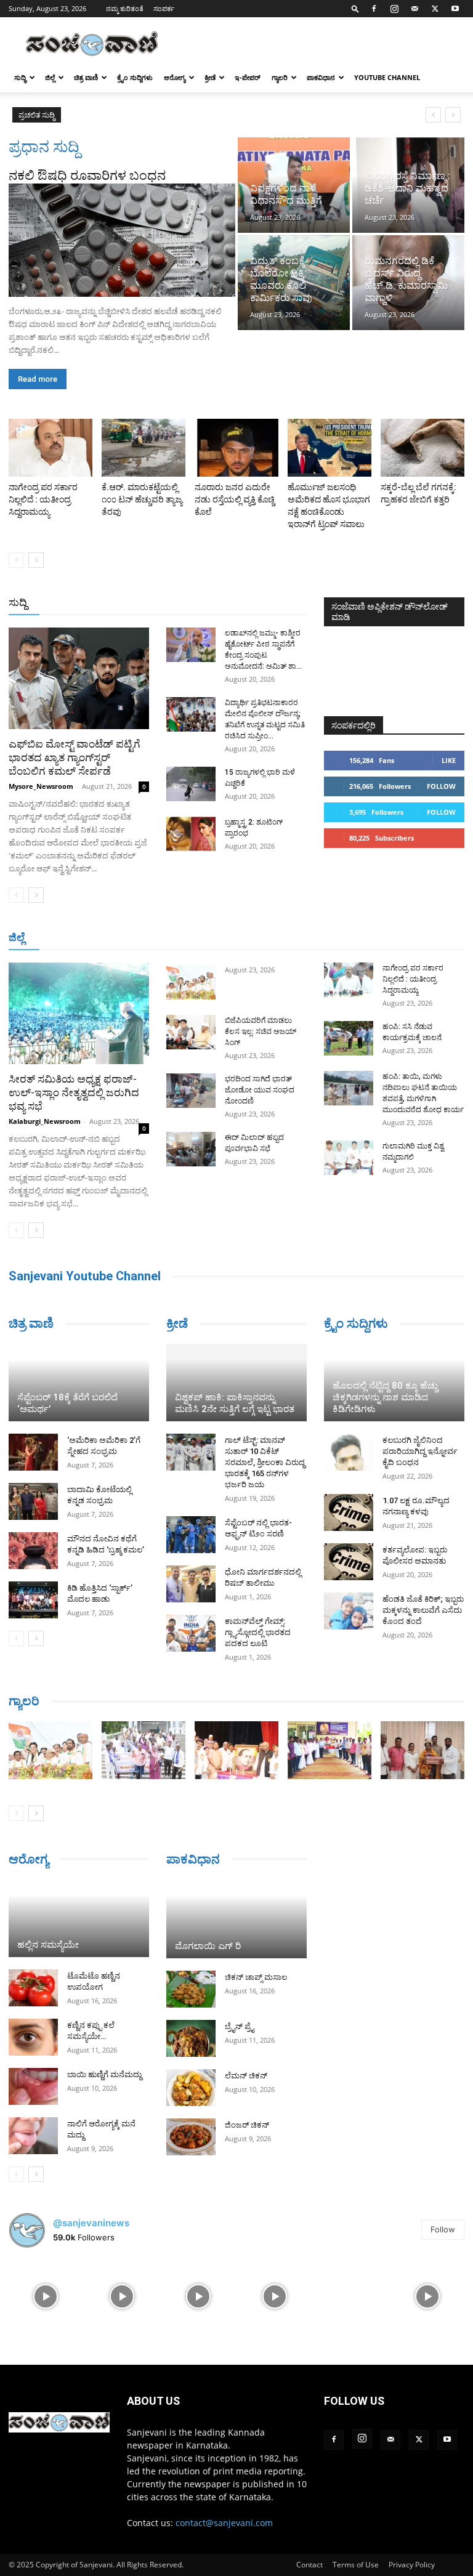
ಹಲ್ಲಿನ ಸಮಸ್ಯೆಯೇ (48, 1945)
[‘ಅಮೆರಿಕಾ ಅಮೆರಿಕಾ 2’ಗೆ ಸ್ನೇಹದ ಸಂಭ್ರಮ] (33, 1452)
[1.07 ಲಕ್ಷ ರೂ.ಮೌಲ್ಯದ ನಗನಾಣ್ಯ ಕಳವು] (349, 1512)
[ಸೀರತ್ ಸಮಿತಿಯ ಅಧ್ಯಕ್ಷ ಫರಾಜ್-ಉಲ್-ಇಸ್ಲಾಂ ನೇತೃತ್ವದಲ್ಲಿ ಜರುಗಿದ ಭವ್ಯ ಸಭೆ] (79, 1013)
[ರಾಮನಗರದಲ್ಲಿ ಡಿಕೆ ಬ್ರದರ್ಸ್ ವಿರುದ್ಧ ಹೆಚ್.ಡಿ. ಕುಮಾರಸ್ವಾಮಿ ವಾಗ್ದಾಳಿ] (408, 283)
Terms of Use (356, 2565)
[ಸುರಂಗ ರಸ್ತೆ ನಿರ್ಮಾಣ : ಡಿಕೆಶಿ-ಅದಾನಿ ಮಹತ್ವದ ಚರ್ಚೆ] (408, 185)
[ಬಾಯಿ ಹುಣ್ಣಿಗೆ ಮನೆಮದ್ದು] (33, 2086)
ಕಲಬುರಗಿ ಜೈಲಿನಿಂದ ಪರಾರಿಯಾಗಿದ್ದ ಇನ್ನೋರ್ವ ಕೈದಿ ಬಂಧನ (420, 1451)
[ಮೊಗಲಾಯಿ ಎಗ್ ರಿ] (236, 1919)
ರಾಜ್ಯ (246, 603)
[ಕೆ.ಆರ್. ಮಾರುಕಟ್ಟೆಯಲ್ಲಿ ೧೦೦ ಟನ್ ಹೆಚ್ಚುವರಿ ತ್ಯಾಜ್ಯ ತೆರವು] (144, 448)
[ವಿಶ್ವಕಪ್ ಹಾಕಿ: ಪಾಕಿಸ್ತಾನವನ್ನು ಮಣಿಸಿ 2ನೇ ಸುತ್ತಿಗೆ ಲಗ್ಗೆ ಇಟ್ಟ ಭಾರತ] (236, 1383)
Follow (441, 786)
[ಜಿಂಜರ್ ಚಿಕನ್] (191, 2137)
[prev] (433, 115)
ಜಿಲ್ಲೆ (50, 77)
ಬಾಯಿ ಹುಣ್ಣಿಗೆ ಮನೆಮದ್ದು (104, 2074)
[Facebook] (374, 9)
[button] (355, 8)
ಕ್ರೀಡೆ (210, 77)
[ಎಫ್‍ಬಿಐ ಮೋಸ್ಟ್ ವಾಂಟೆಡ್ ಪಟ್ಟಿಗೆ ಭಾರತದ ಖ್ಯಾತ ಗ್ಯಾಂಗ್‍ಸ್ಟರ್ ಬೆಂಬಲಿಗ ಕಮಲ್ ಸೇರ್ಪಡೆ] (79, 678)
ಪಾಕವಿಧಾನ (321, 77)
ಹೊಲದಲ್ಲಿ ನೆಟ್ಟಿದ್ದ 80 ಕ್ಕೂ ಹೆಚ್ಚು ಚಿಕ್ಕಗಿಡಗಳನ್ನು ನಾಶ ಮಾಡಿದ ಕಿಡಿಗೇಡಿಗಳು (385, 1397)
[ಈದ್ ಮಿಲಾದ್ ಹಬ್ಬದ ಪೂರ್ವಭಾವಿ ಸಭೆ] (191, 1149)
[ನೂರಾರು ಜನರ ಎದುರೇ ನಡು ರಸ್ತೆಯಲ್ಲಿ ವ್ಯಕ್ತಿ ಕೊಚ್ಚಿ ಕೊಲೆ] (236, 448)
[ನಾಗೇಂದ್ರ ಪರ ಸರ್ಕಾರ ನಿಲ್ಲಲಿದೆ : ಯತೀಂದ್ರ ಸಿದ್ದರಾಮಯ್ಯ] (51, 448)
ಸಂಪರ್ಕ (164, 8)
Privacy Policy (412, 2565)
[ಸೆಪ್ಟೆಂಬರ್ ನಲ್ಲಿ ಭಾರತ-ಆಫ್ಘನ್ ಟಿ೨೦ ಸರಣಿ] (191, 1535)
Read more (38, 379)
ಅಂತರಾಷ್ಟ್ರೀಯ (157, 603)
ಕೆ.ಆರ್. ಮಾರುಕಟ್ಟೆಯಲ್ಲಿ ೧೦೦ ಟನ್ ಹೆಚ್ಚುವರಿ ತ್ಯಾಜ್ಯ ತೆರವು (142, 499)
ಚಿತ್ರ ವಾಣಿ (86, 77)
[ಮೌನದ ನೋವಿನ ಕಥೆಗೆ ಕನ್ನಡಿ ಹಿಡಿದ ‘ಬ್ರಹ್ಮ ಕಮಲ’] (33, 1551)
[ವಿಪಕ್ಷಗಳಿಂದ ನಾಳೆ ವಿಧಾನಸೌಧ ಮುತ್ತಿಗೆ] (294, 185)
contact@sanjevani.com (224, 2523)
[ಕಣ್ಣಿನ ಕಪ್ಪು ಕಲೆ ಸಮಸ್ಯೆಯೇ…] (33, 2037)
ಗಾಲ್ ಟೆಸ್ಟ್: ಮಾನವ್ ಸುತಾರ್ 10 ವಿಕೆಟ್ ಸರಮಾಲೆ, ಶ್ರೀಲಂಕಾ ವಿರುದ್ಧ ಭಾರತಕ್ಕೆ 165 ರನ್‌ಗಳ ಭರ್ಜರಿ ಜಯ (265, 1462)
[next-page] (36, 560)
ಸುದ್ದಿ (18, 602)
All (115, 603)
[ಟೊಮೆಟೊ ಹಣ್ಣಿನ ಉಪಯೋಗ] (33, 1988)
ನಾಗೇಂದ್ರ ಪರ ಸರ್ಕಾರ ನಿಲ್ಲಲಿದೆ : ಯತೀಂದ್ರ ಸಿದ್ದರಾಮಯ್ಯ (43, 499)
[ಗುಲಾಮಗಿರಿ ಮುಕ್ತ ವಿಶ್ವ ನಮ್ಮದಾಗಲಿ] (349, 1158)
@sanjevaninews (91, 2223)
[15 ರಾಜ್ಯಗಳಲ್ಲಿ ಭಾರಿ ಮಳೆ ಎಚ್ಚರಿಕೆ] (191, 784)
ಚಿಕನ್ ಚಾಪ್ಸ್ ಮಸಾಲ (256, 1977)
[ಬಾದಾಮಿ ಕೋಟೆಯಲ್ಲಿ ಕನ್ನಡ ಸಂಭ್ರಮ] (33, 1501)
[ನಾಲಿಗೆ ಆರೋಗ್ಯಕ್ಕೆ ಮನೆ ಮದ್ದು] (33, 2136)
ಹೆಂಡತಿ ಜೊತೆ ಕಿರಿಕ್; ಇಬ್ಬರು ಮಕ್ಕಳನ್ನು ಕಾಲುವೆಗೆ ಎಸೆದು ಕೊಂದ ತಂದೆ (423, 1610)
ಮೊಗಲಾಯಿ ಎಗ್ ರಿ (208, 1946)
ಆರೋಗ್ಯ (175, 77)
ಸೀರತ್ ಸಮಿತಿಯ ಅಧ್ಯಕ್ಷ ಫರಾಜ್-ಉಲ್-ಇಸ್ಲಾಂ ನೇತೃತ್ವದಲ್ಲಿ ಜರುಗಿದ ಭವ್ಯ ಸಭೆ (74, 1092)
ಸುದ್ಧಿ (20, 77)
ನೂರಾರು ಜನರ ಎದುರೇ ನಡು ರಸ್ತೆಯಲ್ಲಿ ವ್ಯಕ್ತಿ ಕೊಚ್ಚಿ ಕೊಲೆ (235, 499)
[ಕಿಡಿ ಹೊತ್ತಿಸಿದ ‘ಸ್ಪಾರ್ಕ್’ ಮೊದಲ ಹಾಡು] (33, 1600)
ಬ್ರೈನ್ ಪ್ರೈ (239, 2026)
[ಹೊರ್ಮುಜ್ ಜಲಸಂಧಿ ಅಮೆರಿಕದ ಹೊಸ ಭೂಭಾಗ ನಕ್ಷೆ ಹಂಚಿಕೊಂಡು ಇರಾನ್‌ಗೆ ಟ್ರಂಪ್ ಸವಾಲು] (329, 448)
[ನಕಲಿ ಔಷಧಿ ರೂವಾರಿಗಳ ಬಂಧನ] (122, 240)
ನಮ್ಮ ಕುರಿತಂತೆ (125, 8)
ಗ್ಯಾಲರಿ (280, 77)
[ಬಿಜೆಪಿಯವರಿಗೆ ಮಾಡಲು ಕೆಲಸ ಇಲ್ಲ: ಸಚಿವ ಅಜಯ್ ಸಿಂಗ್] (191, 1032)
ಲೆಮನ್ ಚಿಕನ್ (246, 2076)
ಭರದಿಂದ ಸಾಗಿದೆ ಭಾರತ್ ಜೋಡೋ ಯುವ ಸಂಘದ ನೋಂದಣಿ (260, 1090)
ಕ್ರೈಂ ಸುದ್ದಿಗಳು (135, 77)
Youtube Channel (387, 77)
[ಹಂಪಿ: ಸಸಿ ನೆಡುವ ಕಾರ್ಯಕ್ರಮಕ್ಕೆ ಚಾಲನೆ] (349, 1038)
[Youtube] (455, 9)
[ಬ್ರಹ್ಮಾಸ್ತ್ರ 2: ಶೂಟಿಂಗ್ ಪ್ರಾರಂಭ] (191, 834)
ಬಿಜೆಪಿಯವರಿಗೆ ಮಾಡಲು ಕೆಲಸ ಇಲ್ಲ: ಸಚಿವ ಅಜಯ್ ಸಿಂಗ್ (169, 115)
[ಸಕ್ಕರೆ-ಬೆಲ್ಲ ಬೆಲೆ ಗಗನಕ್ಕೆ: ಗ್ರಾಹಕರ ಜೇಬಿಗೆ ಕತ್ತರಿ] (422, 448)
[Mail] (414, 9)
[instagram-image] (46, 2295)
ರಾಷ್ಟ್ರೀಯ (209, 603)
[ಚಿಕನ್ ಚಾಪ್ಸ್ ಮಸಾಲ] (191, 1989)
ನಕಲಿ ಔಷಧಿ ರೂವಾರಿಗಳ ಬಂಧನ (87, 176)
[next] (453, 115)
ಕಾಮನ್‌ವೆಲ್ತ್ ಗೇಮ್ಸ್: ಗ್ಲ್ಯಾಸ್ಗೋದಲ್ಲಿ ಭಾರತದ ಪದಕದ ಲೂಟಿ (258, 1632)
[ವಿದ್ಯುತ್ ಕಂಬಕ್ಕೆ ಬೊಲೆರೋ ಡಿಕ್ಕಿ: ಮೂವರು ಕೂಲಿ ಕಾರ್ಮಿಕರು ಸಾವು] (294, 283)
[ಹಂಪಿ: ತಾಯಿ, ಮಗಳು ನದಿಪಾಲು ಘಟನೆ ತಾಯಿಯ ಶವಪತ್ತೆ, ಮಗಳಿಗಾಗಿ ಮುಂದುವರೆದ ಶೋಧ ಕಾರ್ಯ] (349, 1088)
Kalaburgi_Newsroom (45, 1121)
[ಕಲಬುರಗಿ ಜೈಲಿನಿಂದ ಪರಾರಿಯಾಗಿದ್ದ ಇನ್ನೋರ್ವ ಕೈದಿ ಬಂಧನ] (349, 1452)
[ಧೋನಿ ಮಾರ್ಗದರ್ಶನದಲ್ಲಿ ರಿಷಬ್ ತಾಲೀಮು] (191, 1584)
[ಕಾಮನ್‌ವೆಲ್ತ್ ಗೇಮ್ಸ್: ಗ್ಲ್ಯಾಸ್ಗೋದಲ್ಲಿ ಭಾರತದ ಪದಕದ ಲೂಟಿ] (191, 1633)
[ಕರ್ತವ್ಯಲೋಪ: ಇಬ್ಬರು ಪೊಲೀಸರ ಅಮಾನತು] (349, 1562)
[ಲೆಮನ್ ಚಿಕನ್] (191, 2088)
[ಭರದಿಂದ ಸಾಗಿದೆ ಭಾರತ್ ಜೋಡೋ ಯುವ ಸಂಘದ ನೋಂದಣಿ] (191, 1091)
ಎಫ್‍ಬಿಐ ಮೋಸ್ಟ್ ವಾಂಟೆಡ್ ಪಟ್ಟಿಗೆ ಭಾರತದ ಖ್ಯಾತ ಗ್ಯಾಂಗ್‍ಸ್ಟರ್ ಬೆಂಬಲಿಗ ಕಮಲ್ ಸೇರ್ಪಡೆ (75, 757)
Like (449, 760)
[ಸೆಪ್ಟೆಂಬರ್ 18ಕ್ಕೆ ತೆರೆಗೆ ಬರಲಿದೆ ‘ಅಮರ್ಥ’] (79, 1383)
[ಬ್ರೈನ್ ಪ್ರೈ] (191, 2038)
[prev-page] (16, 560)
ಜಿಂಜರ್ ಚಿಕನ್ (247, 2125)
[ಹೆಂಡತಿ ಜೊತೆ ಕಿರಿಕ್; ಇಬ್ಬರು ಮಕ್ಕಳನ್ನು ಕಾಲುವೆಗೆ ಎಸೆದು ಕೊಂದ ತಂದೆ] (349, 1611)
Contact (309, 2565)
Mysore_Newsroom (41, 786)
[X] (435, 9)
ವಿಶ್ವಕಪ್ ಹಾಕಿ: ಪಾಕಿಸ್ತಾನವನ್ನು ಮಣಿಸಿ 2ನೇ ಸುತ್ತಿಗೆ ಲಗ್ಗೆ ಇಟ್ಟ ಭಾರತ (235, 1403)
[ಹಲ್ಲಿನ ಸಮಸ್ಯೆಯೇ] (79, 1918)
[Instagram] (394, 9)
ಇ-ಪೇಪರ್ (248, 77)
